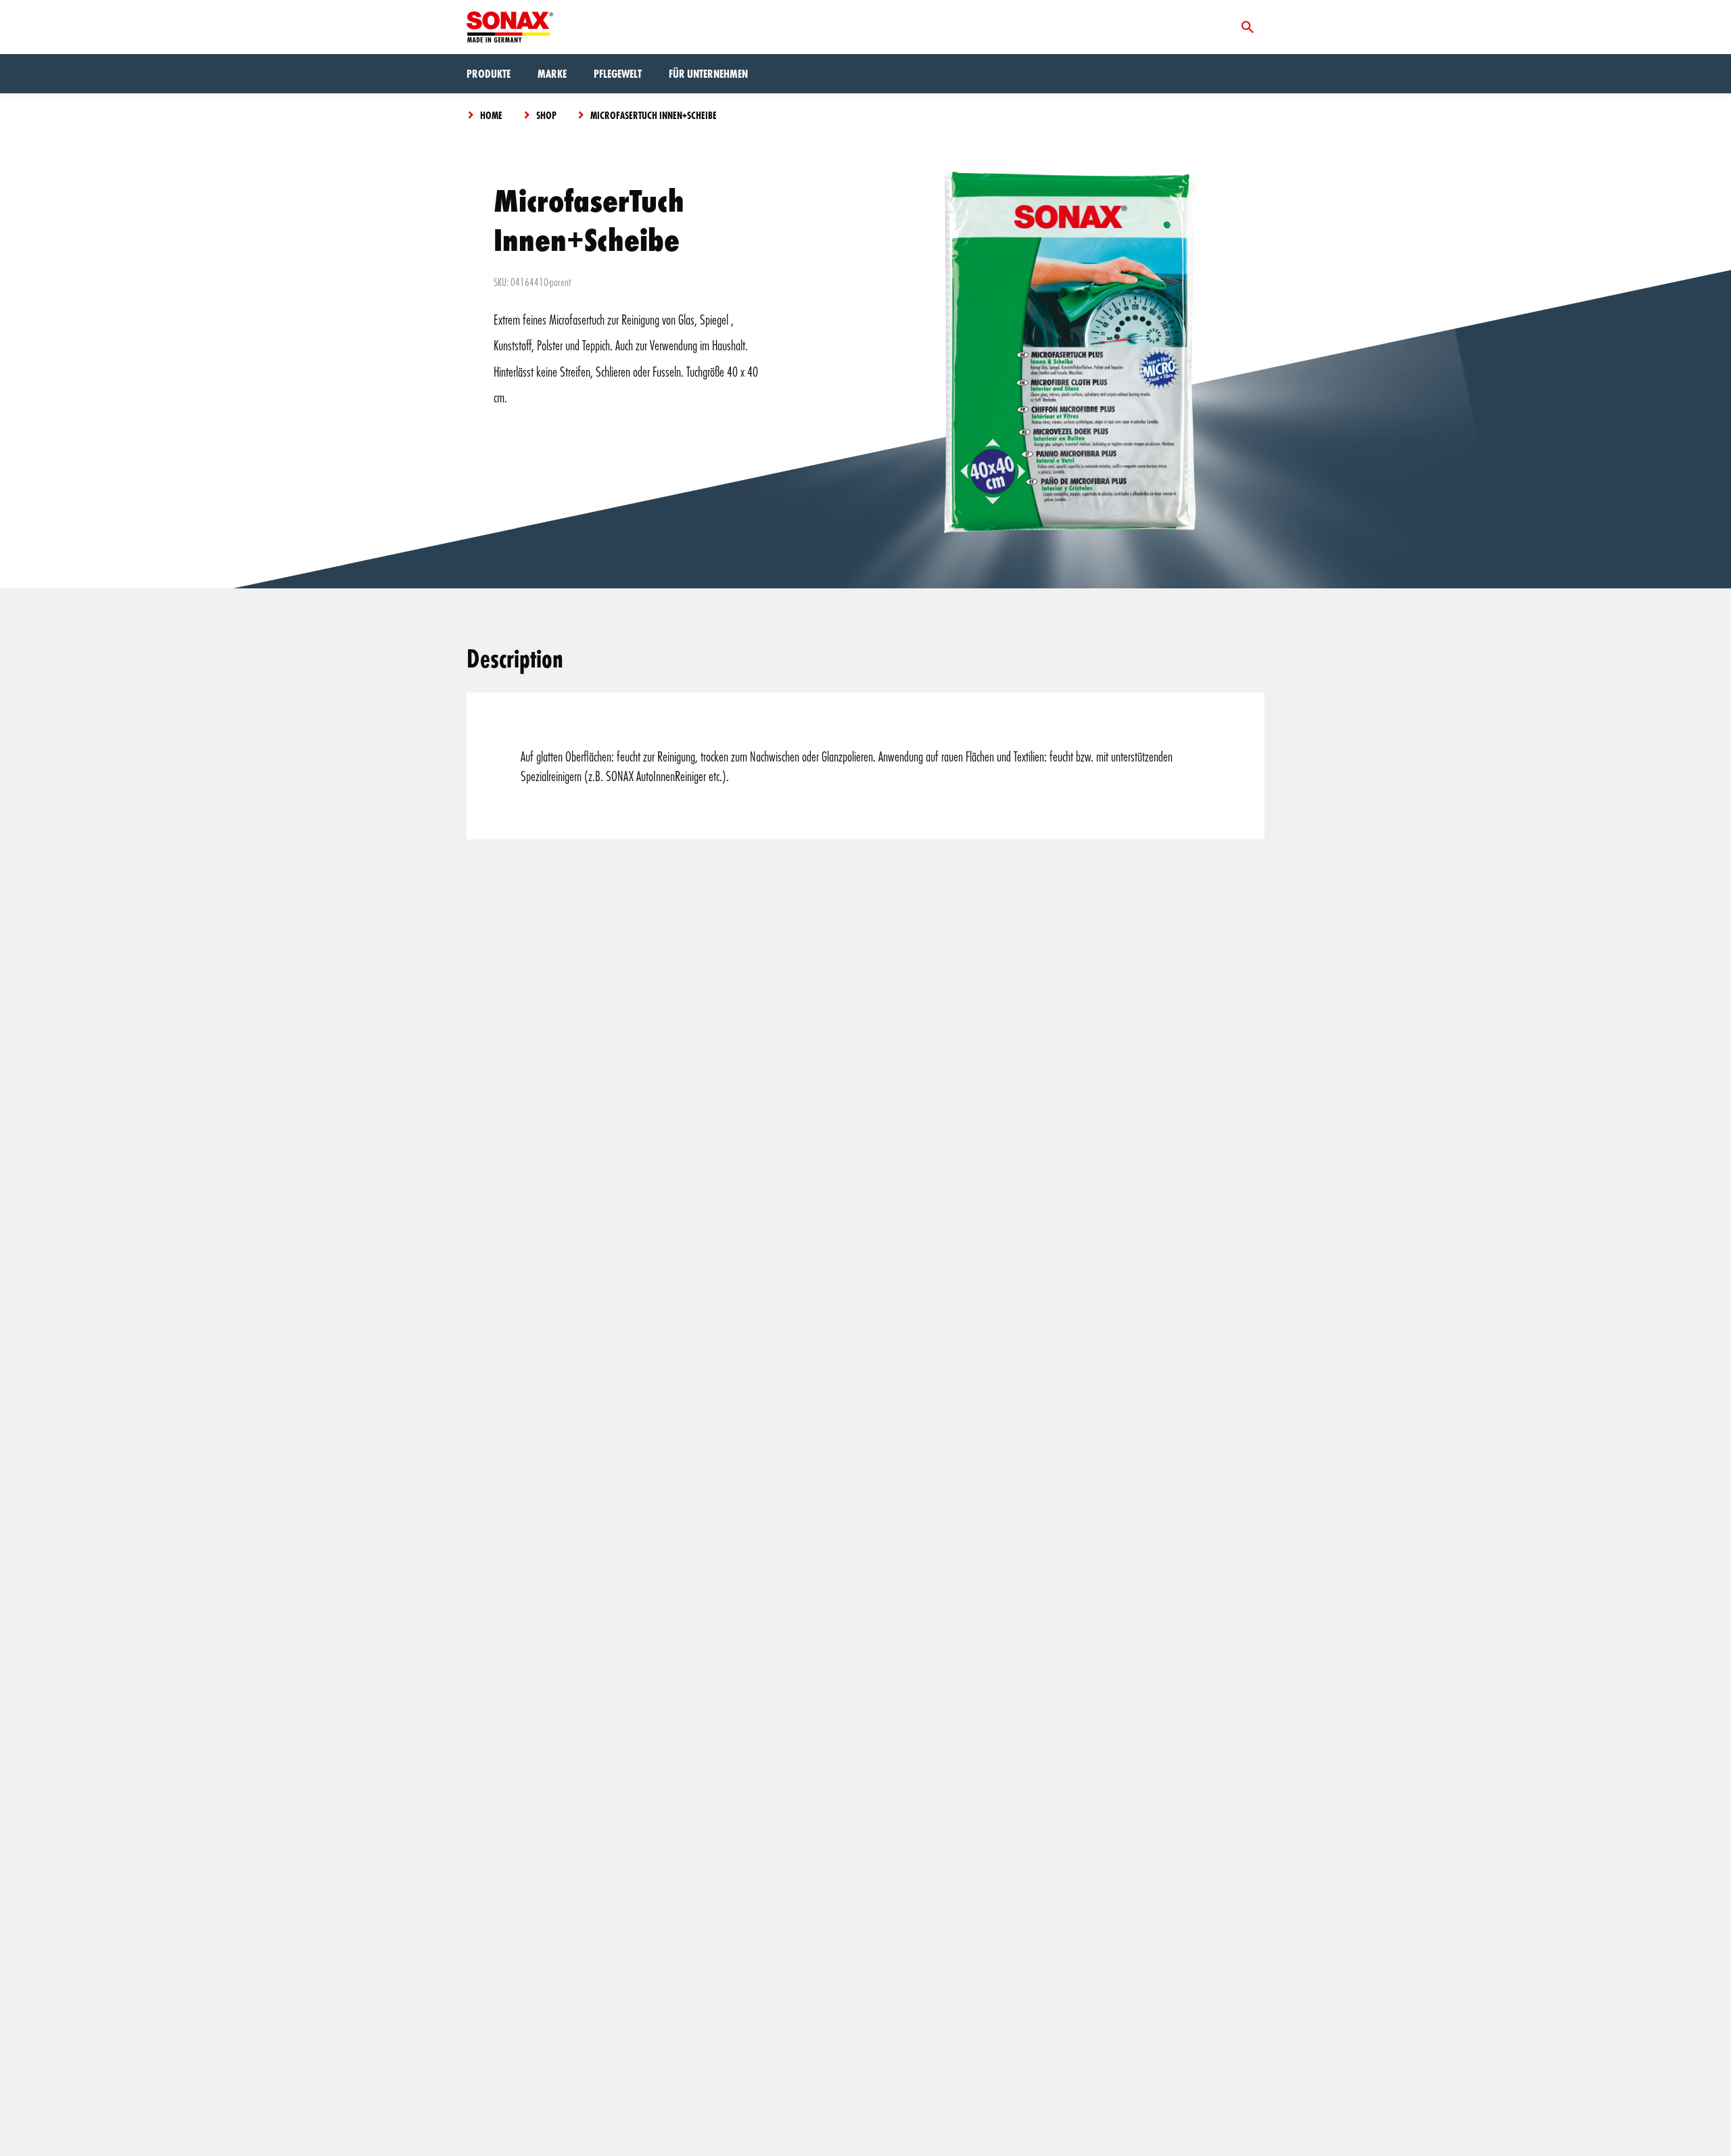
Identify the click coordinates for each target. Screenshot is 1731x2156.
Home (491, 115)
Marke (552, 73)
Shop (546, 115)
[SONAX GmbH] (510, 27)
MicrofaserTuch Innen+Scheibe (654, 115)
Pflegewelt (618, 73)
